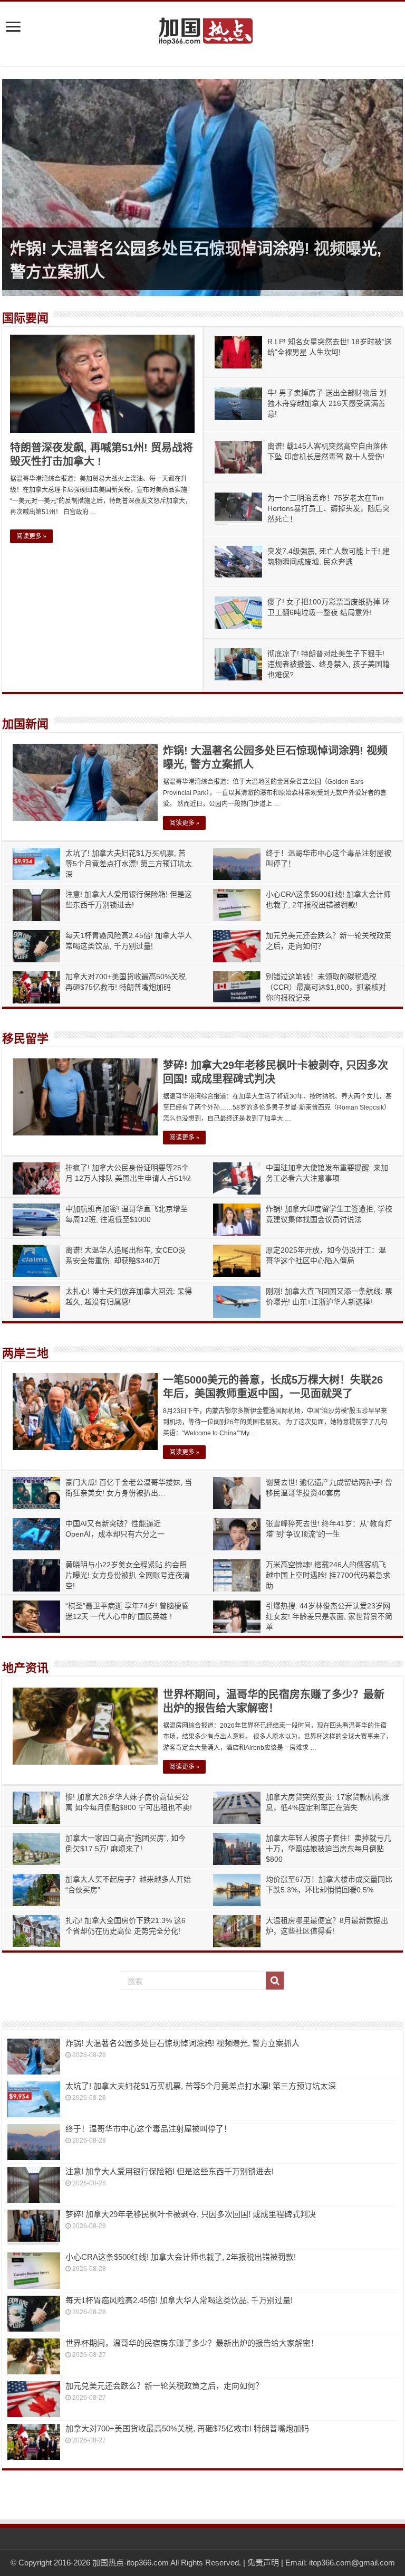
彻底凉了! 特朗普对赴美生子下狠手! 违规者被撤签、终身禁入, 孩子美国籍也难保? (329, 664)
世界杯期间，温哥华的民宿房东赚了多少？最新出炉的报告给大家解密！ (192, 2343)
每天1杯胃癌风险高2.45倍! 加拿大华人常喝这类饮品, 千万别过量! (179, 2300)
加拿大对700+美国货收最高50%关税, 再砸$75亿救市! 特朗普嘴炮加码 (187, 2428)
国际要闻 (25, 318)
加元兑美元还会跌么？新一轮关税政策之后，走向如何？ (164, 2386)
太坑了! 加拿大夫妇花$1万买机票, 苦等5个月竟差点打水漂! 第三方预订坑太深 (129, 864)
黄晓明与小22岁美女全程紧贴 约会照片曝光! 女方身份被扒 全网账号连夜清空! (128, 1575)
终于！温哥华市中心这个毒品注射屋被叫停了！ (148, 2129)
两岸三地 (25, 1353)
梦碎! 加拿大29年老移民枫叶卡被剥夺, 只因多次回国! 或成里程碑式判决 (191, 2214)
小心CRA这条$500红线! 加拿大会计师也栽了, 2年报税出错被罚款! (181, 2257)
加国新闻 (25, 724)
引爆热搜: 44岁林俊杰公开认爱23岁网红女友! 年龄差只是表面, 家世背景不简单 (329, 1616)
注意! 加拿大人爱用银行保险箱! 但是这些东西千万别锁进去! (170, 2171)
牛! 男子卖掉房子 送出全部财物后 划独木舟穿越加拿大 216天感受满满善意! (327, 403)
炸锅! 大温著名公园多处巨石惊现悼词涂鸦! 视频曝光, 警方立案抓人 (182, 2043)
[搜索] (275, 1981)
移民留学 (25, 1039)
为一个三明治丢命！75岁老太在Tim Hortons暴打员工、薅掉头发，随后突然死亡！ (329, 508)
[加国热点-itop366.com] (202, 26)
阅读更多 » (31, 536)
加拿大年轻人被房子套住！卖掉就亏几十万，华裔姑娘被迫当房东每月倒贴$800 (329, 1849)
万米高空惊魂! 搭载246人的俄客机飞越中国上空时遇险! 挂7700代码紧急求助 (328, 1575)
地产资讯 (25, 1668)
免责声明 (263, 2563)
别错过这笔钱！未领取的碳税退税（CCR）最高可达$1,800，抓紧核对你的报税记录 (326, 987)
